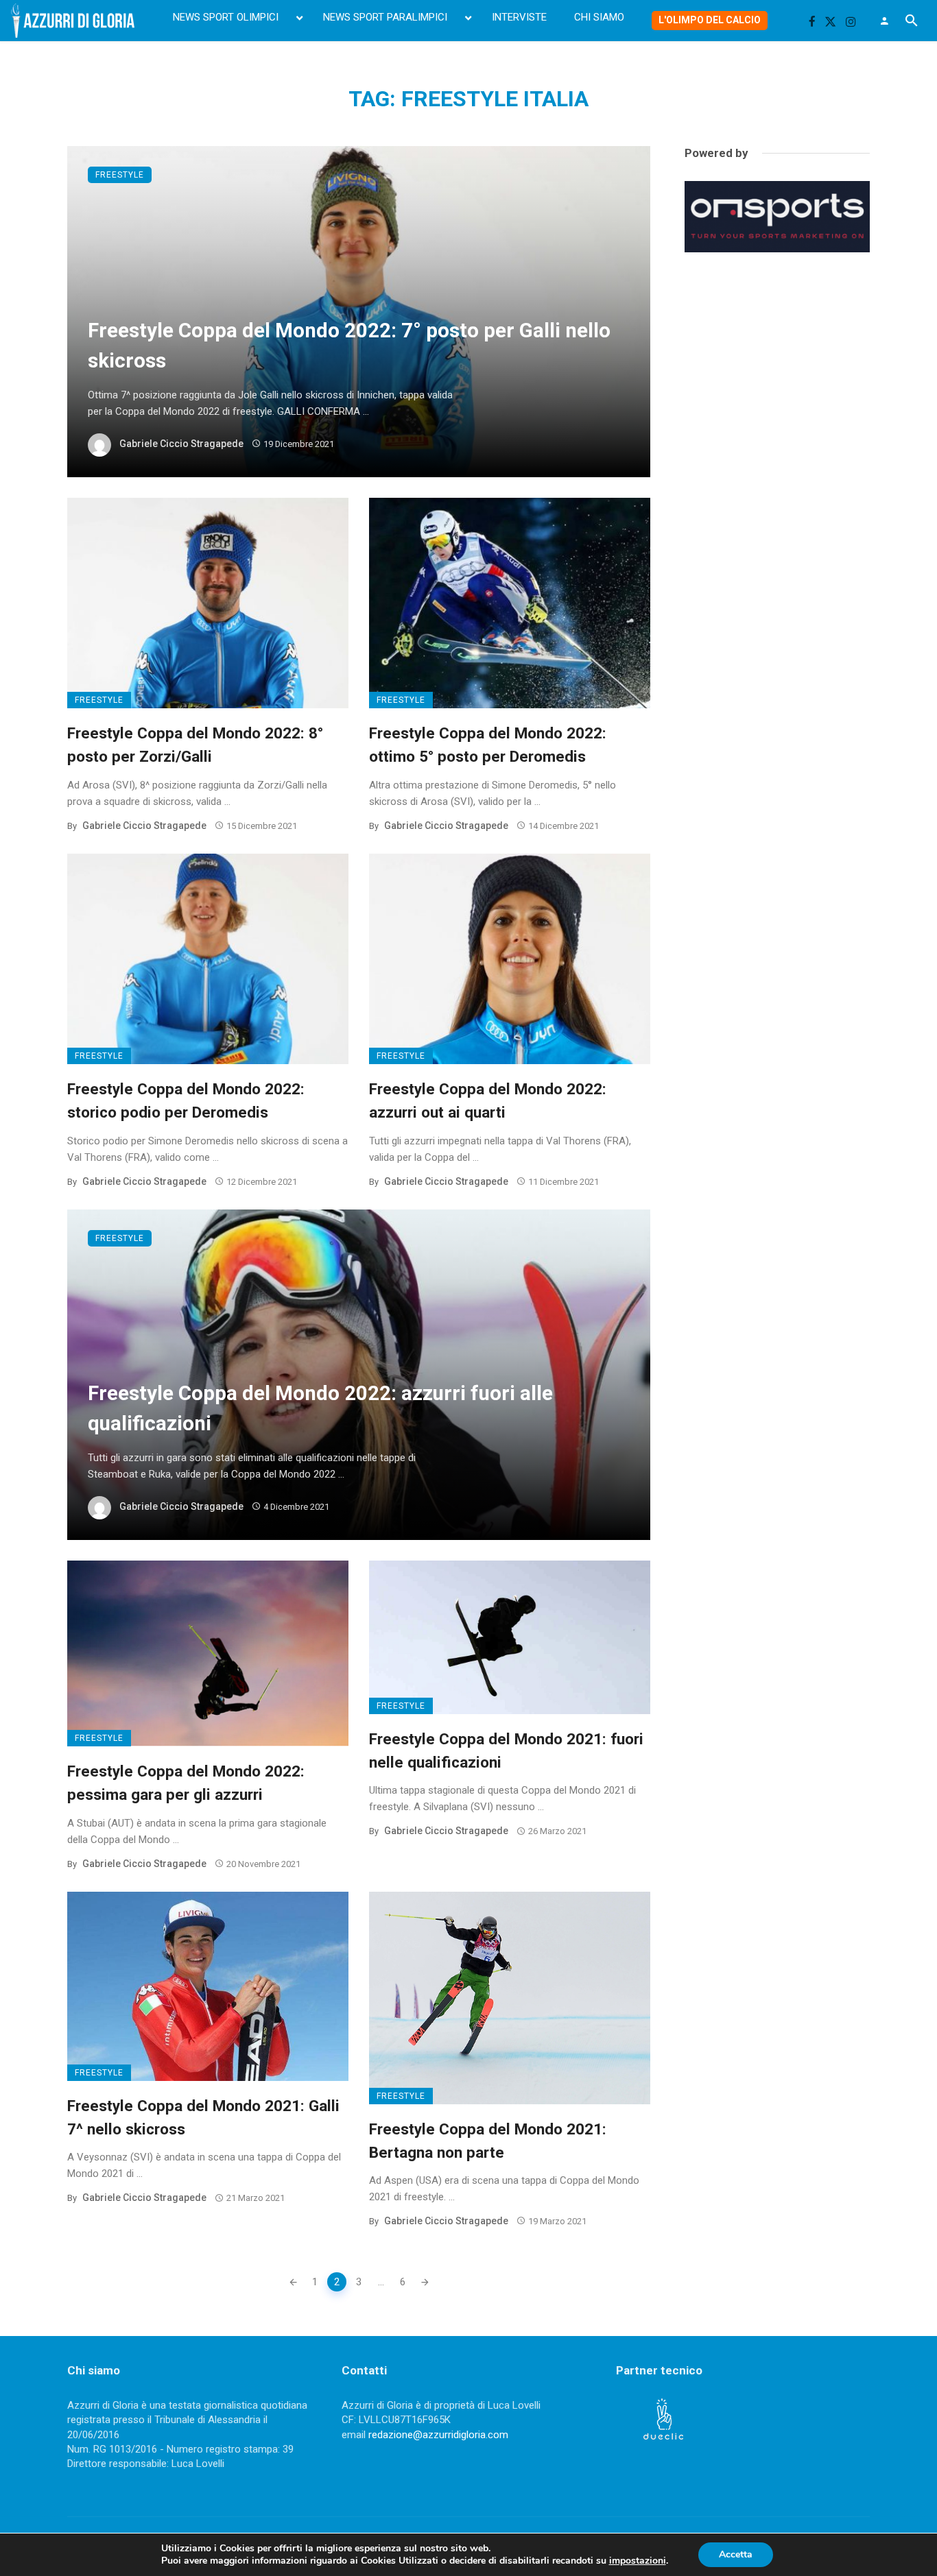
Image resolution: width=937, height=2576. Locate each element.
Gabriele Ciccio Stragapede (181, 444)
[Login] (884, 21)
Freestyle (120, 175)
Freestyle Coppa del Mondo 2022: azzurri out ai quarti (488, 1100)
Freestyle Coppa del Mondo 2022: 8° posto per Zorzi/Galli (195, 745)
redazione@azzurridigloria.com (438, 2435)
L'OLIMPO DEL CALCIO (710, 20)
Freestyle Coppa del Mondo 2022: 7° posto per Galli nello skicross (349, 346)
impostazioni (638, 2561)
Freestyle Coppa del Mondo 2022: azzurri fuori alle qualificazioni (320, 1408)
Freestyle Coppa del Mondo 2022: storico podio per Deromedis (186, 1100)
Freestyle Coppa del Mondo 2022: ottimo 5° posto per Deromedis (488, 745)
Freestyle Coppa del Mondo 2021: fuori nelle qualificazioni (506, 1750)
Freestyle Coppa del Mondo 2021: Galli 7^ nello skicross (203, 2117)
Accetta (736, 2554)
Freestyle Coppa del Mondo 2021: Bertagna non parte (488, 2141)
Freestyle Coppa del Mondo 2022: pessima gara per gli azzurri (186, 1783)
